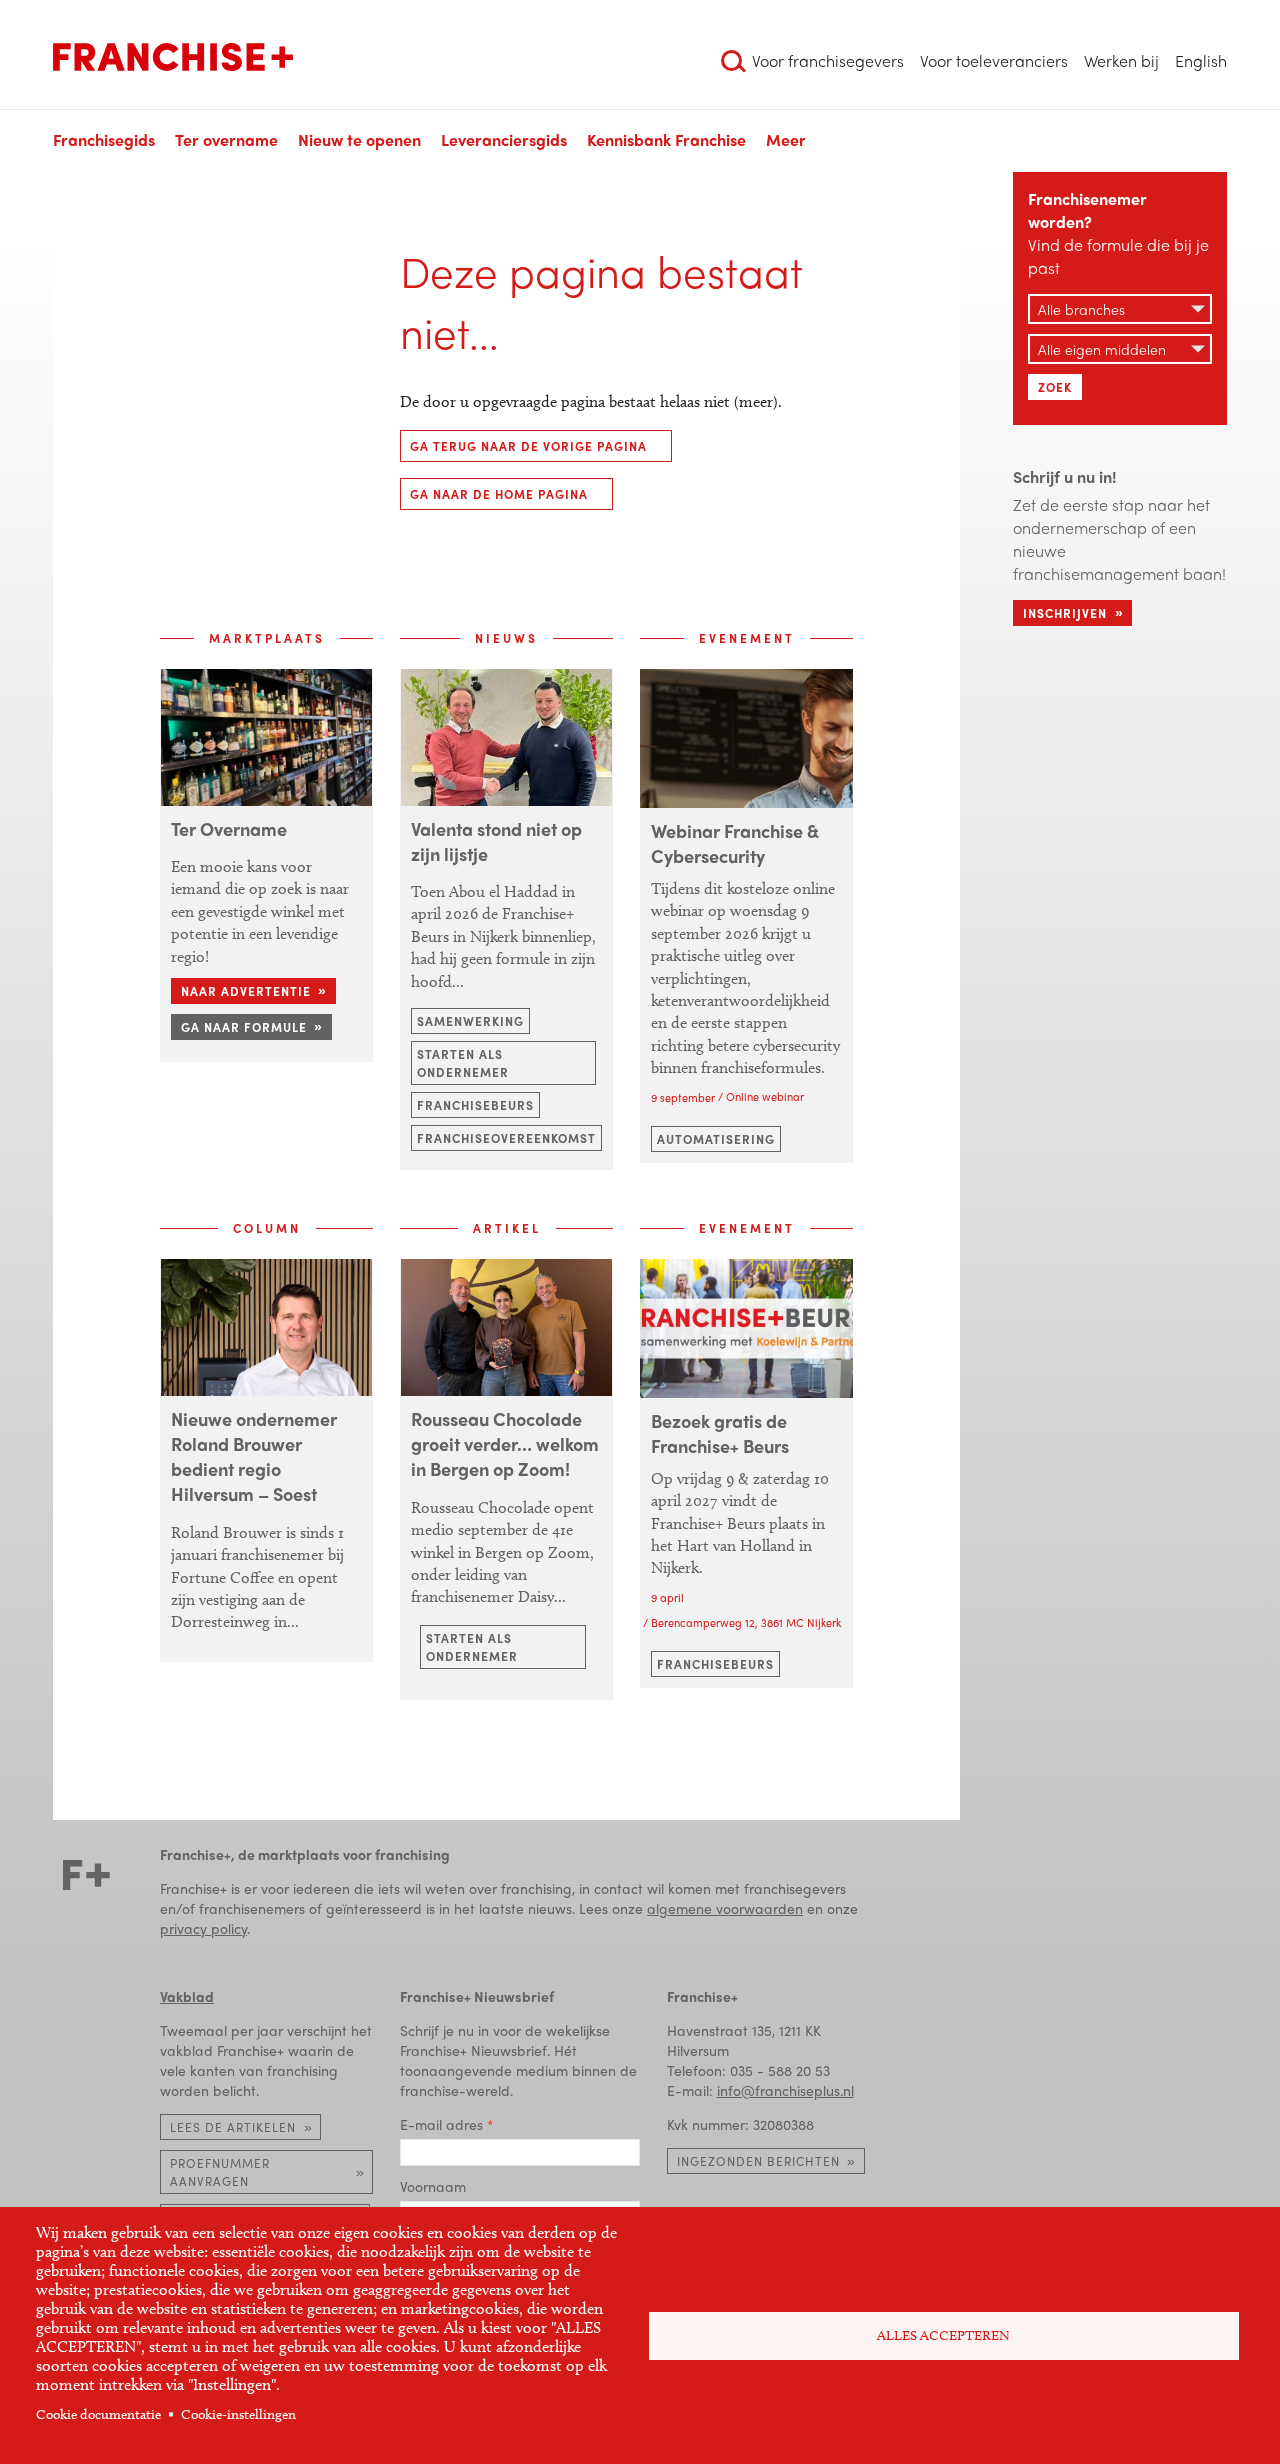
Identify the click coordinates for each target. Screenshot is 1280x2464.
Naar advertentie (246, 991)
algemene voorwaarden (725, 1908)
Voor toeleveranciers (994, 60)
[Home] (173, 57)
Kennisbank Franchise (666, 139)
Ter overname (226, 139)
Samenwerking (470, 1021)
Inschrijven (1065, 613)
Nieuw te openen (359, 139)
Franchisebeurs (475, 1105)
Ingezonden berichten (758, 2161)
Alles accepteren (943, 2335)
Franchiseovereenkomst (506, 1138)
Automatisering (716, 1139)
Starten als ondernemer (463, 1063)
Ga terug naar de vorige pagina (528, 446)
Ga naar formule (244, 1027)
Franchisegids (104, 139)
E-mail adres (441, 2124)
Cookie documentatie (98, 2414)
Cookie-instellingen (238, 2414)
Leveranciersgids (504, 139)
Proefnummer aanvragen (220, 2172)
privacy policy (203, 1928)
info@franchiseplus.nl (785, 2090)
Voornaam (433, 2186)
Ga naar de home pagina (499, 494)
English (1201, 60)
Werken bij (1121, 60)
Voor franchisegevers (828, 60)
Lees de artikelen (233, 2127)
